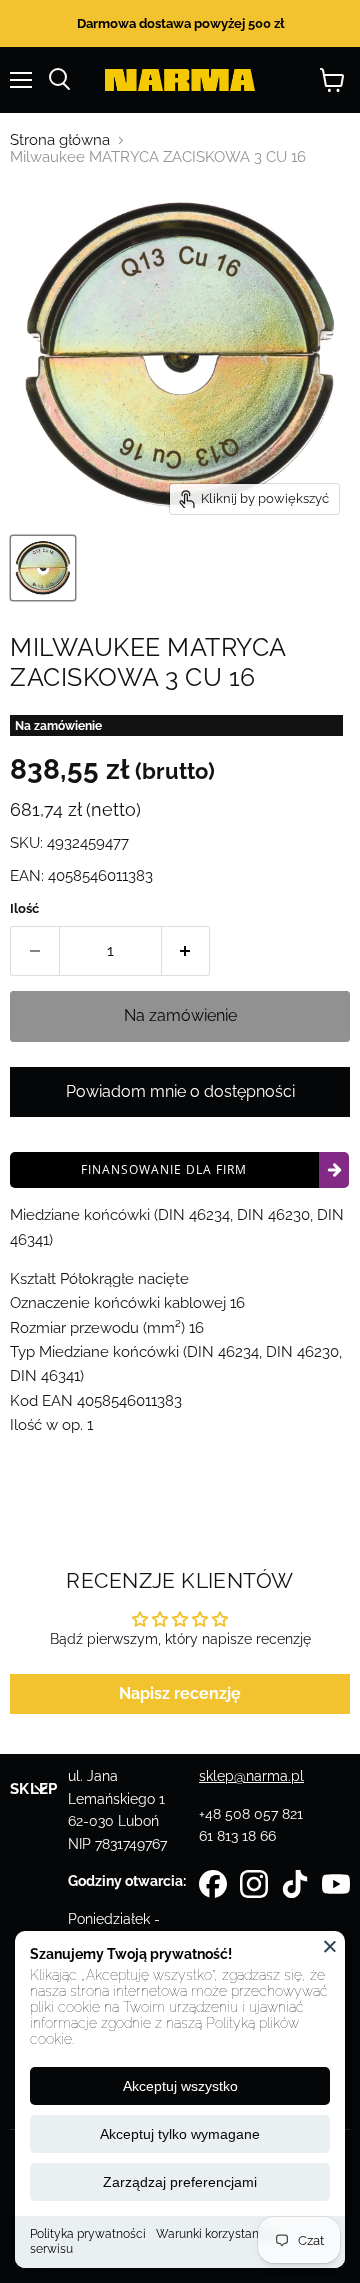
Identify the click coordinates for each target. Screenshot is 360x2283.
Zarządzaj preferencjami (180, 2182)
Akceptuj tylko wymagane (180, 2134)
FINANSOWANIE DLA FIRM (164, 1169)
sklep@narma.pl (251, 1776)
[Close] (330, 1946)
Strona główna (60, 140)
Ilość (24, 908)
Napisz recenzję (180, 1693)
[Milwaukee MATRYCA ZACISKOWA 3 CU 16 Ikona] (43, 568)
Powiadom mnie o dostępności (180, 1091)
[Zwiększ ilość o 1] (186, 951)
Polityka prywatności (88, 2234)
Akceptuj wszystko (180, 2086)
